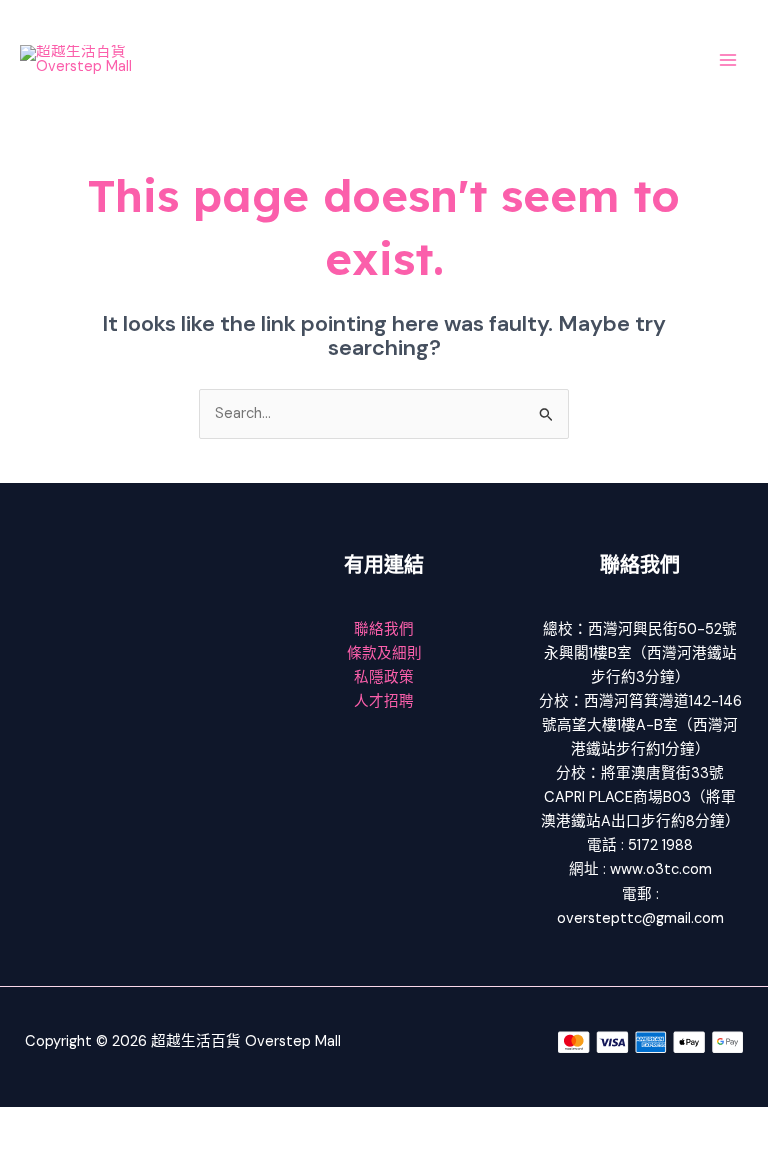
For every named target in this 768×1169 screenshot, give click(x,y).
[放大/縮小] (30, 1123)
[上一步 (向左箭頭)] (30, 1154)
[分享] (158, 1123)
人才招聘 (384, 701)
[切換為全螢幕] (94, 1123)
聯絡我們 (384, 629)
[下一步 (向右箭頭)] (94, 1154)
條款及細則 (384, 653)
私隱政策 (384, 677)
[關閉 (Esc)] (222, 1123)
